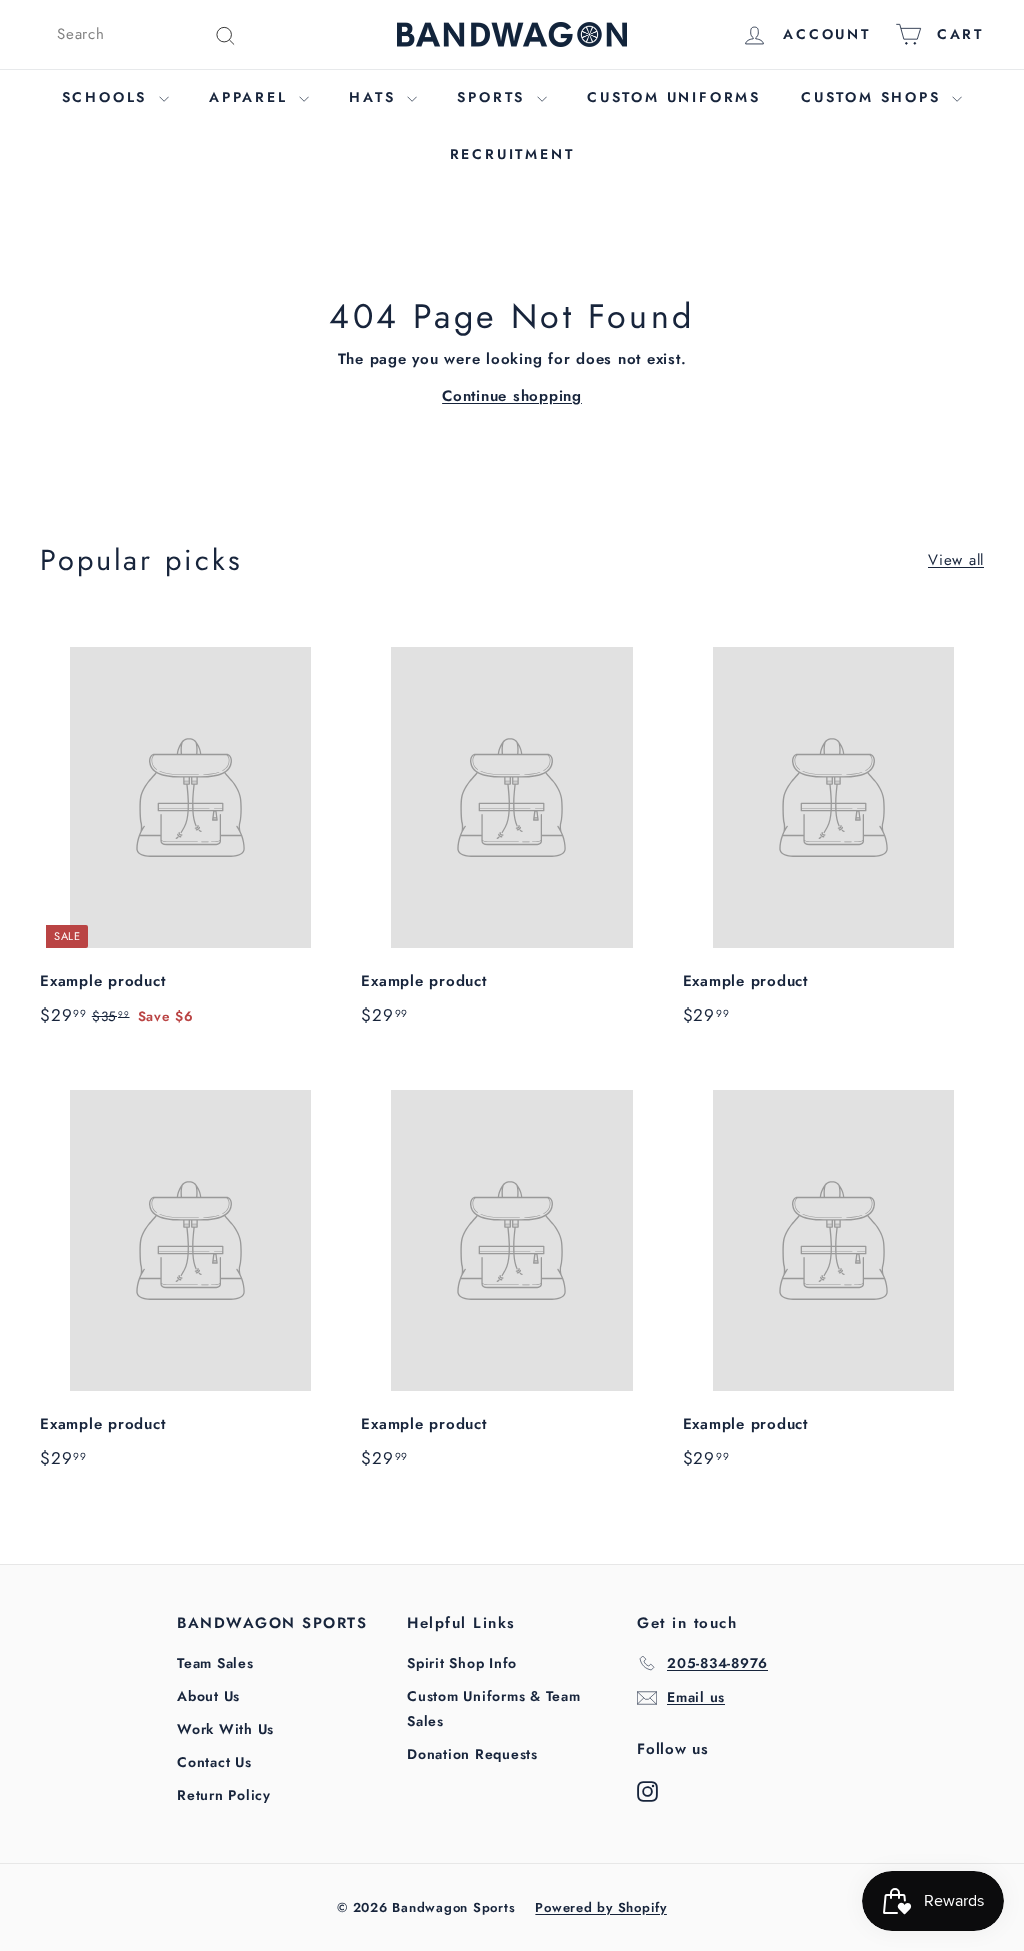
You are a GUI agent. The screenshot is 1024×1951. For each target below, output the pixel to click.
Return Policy (224, 1795)
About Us (208, 1696)
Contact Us (214, 1762)
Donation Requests (472, 1754)
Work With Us (225, 1729)
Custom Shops (874, 97)
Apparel (251, 97)
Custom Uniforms (674, 97)
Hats (375, 97)
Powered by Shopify (601, 1907)
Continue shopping (512, 396)
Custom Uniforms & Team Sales (494, 1708)
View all (956, 560)
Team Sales (215, 1663)
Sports (494, 97)
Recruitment (512, 154)
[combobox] (147, 34)
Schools (108, 97)
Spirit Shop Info (462, 1663)
